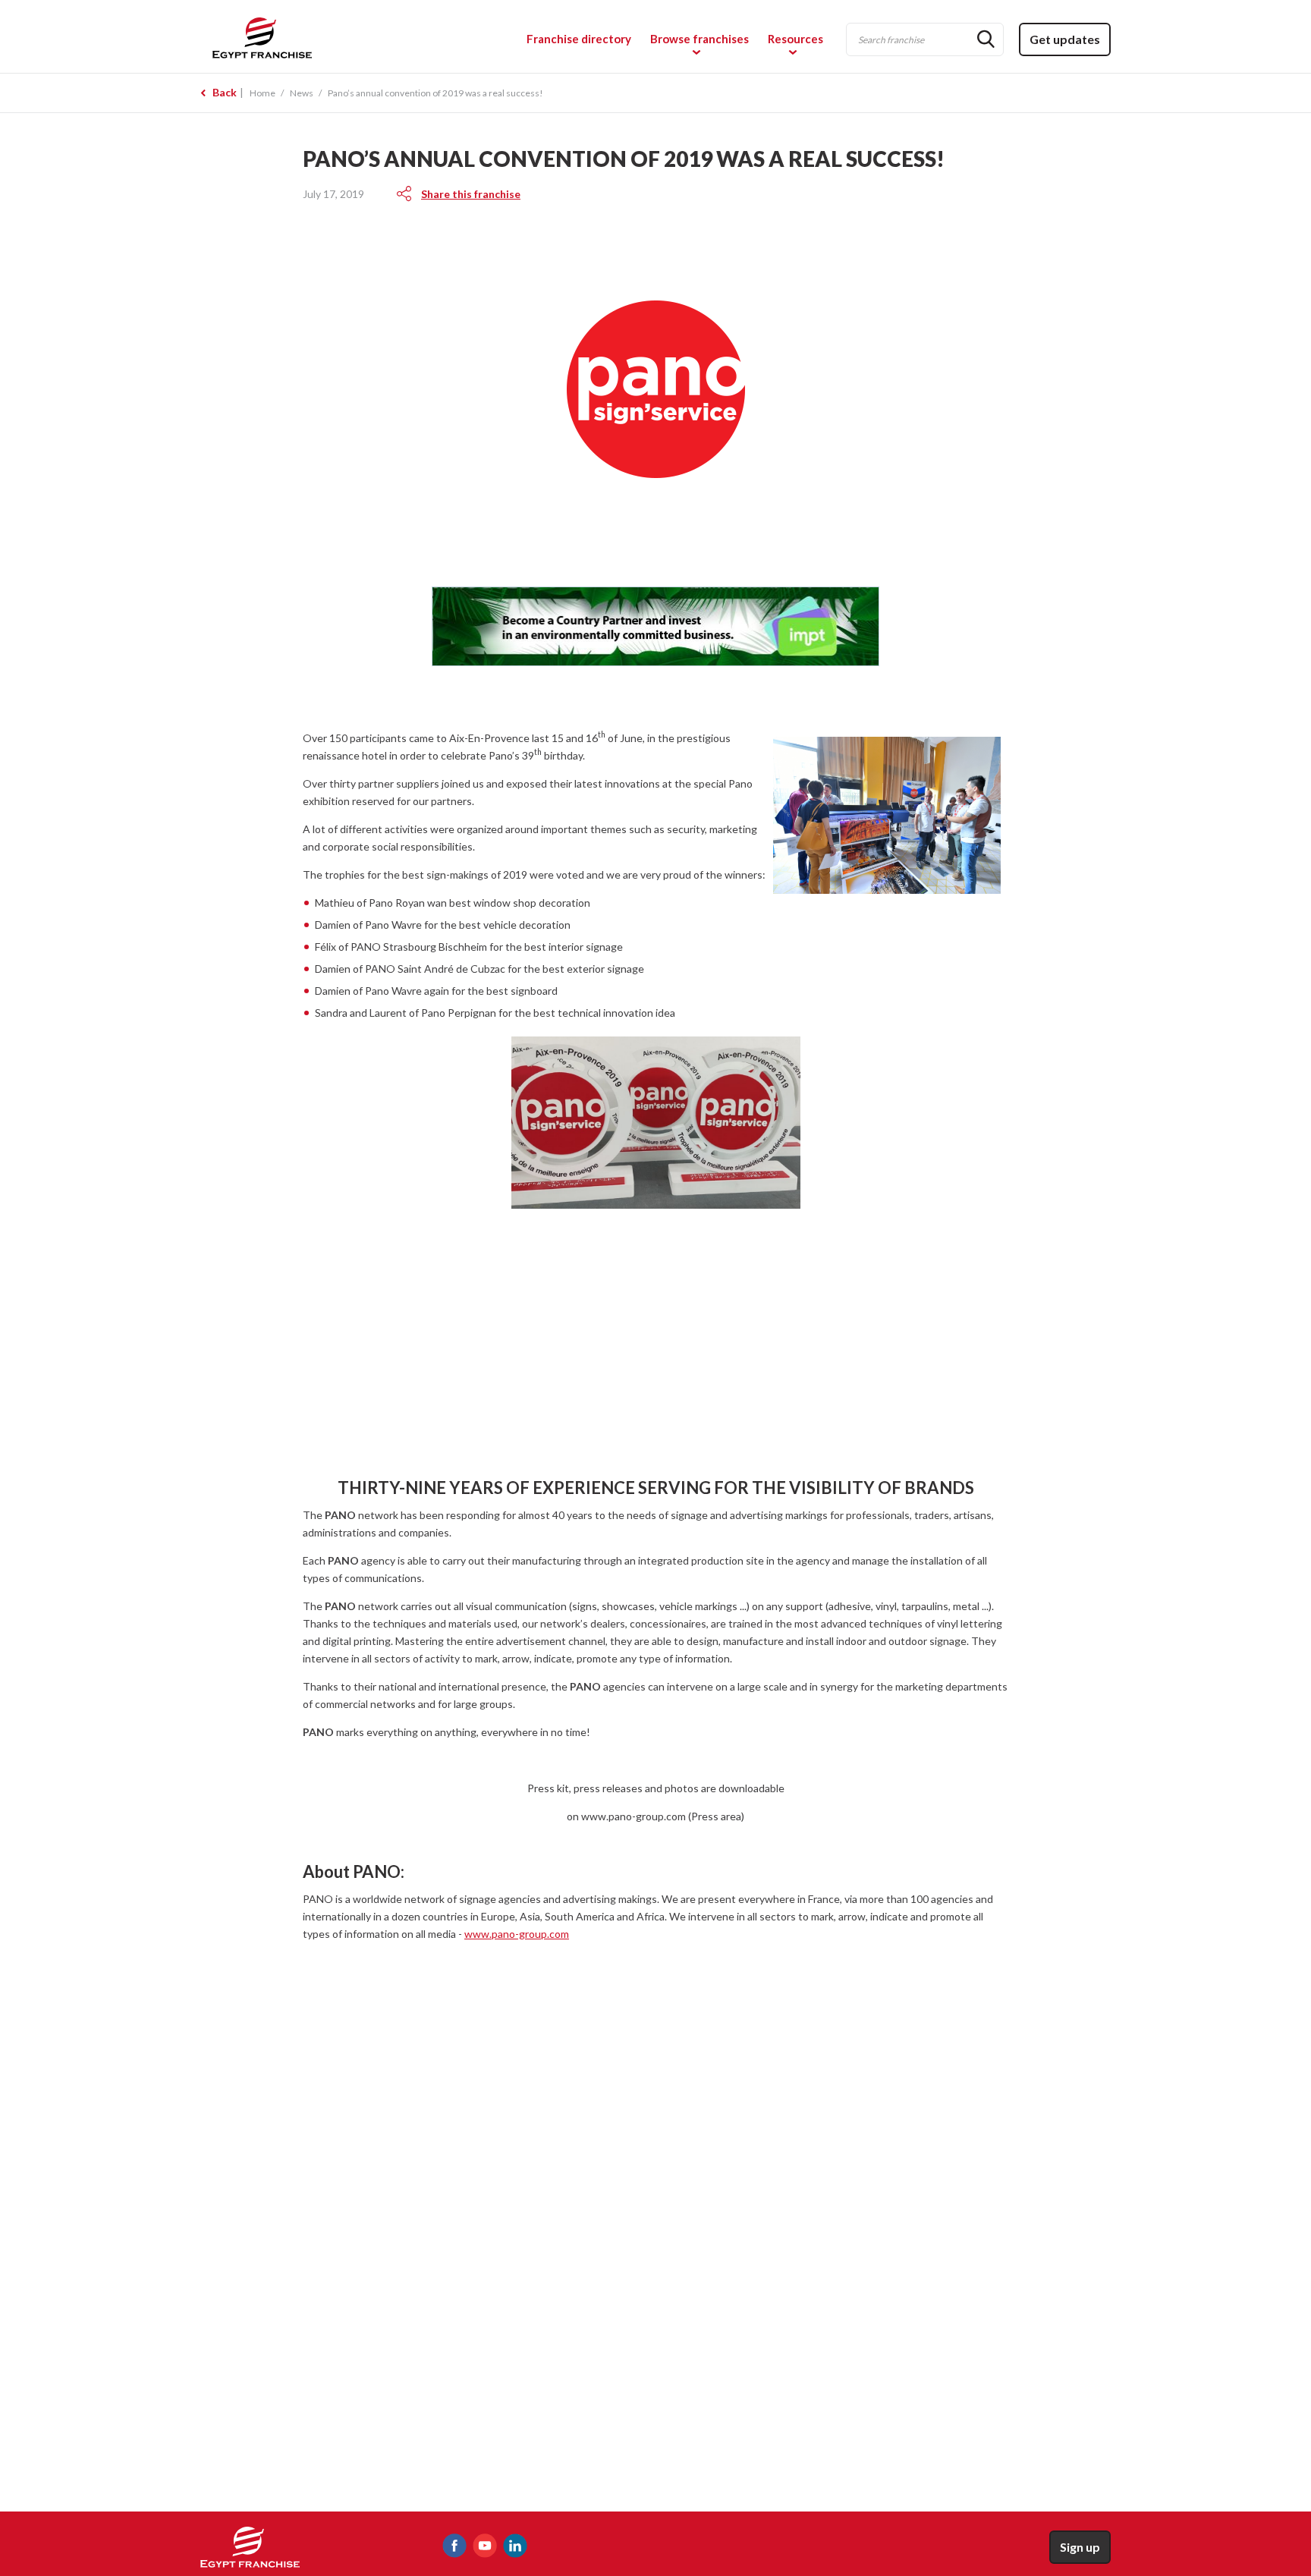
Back (225, 92)
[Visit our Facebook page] (454, 2546)
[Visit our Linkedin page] (515, 2546)
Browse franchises (700, 39)
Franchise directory (579, 39)
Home (263, 93)
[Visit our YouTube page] (485, 2546)
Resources (795, 39)
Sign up (1080, 2547)
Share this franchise (471, 194)
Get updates (1065, 39)
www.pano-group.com (517, 1934)
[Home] (311, 37)
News (302, 93)
